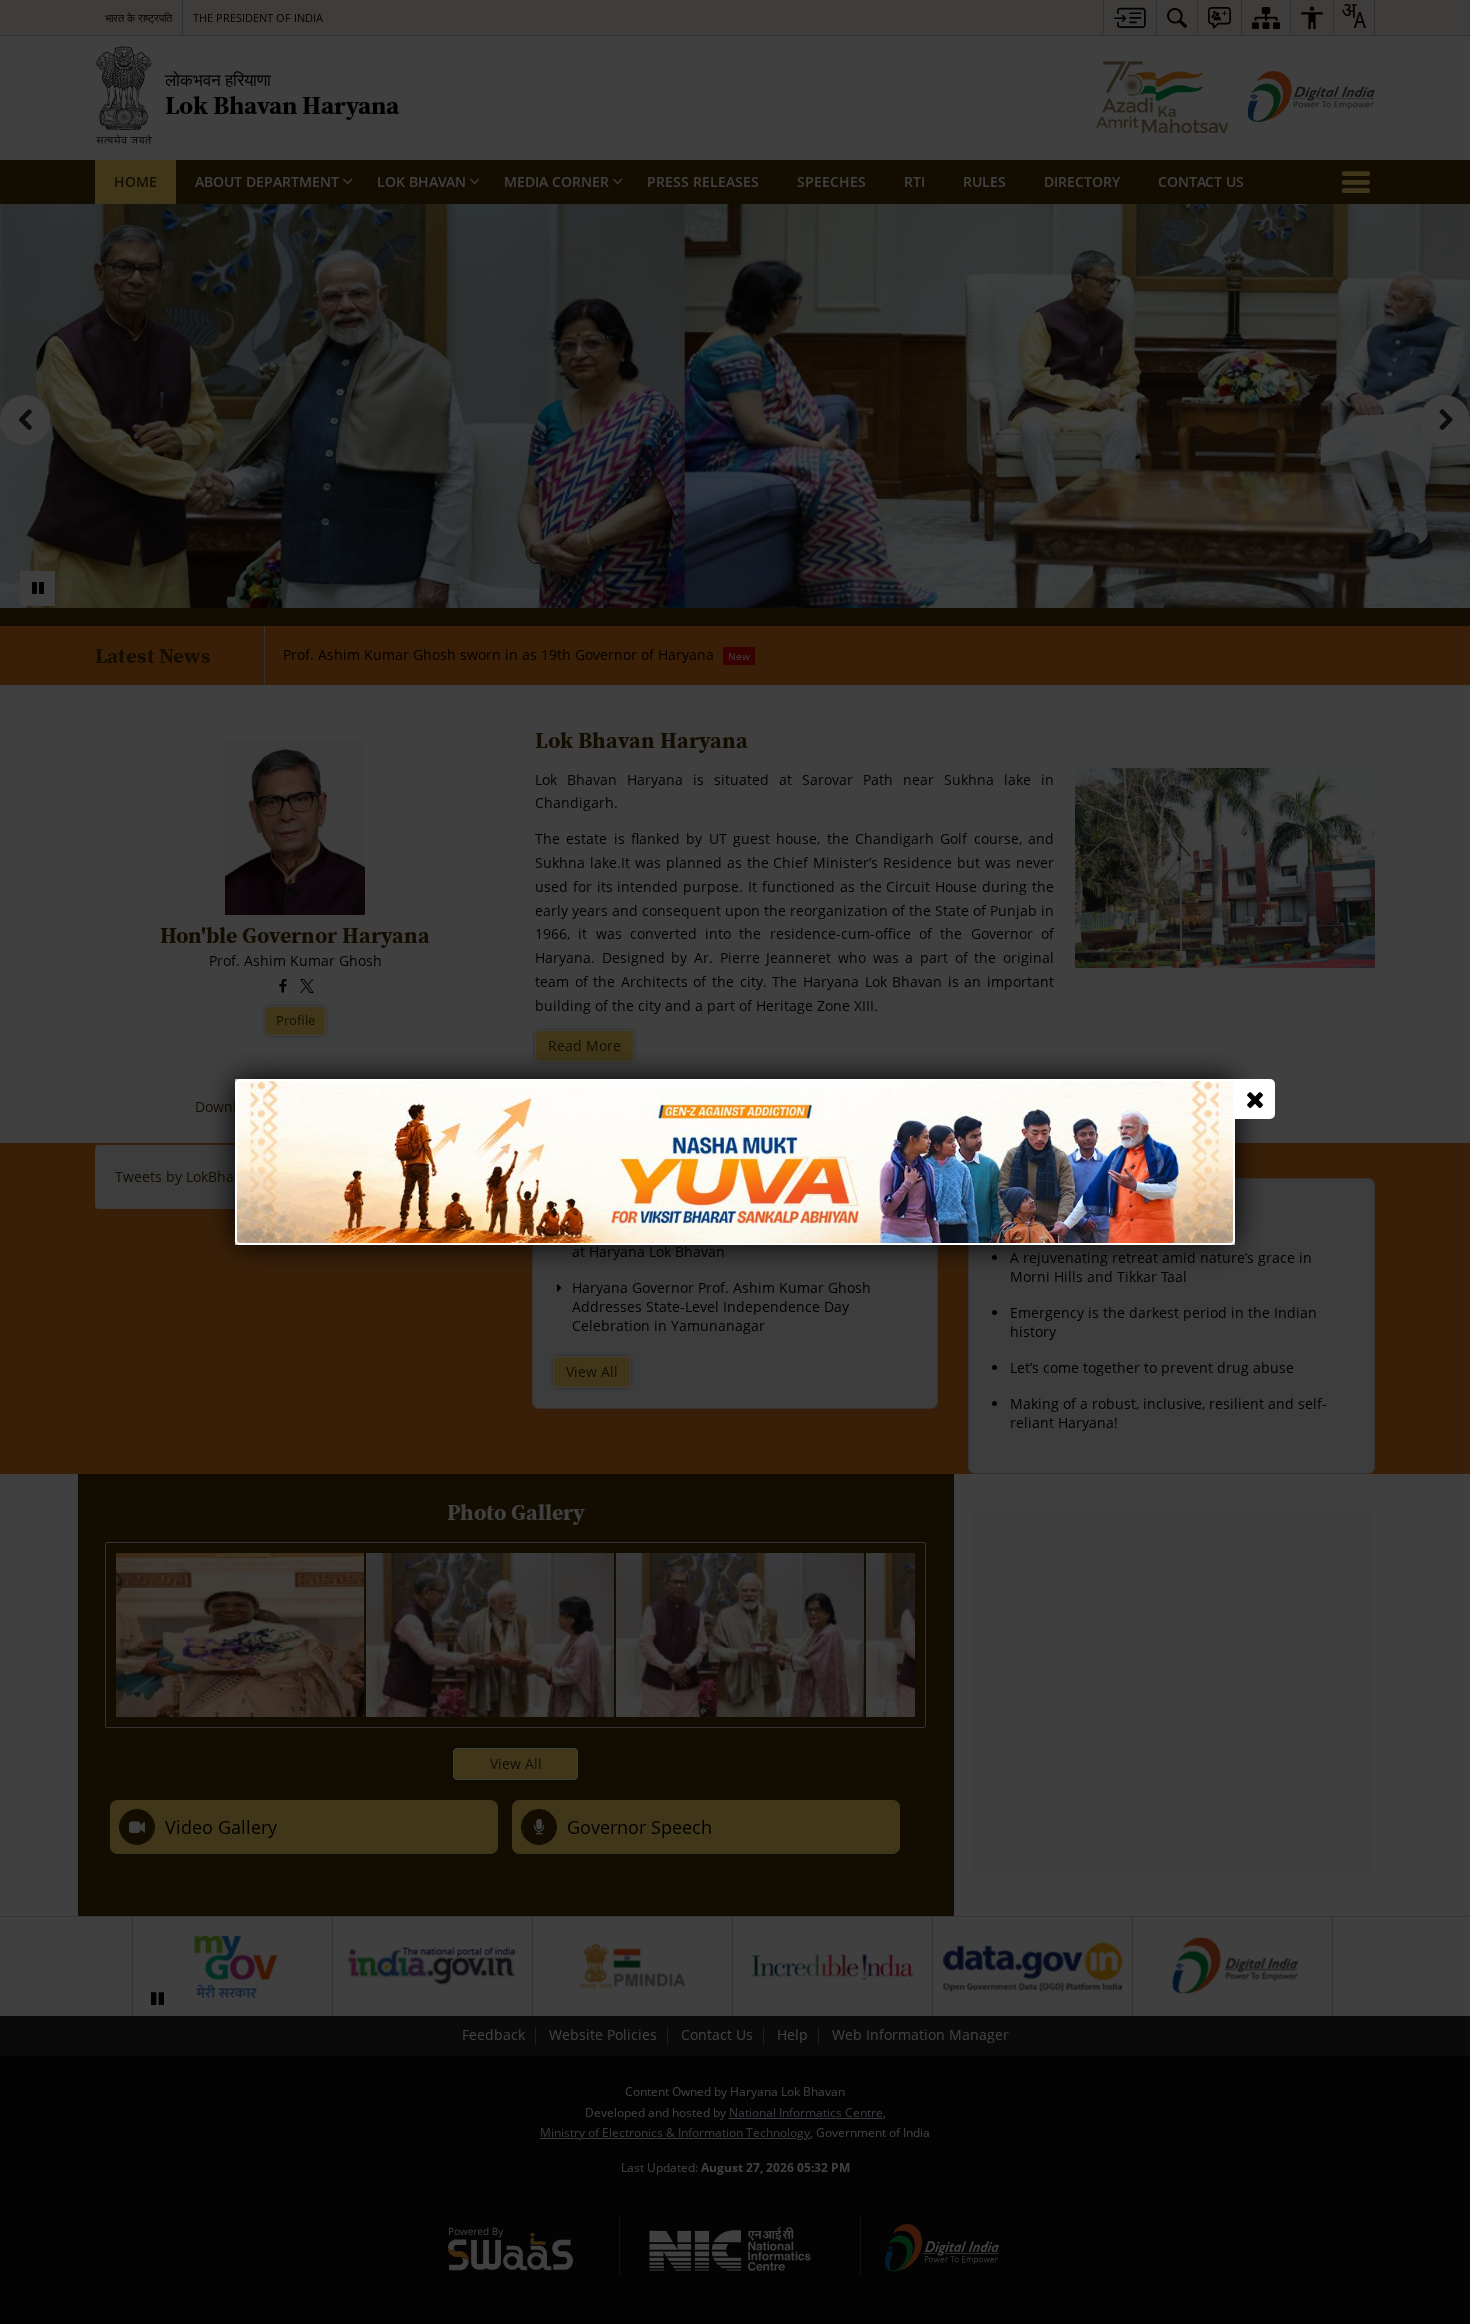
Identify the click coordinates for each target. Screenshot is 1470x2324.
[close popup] (1255, 1099)
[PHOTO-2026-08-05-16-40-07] (735, 1088)
